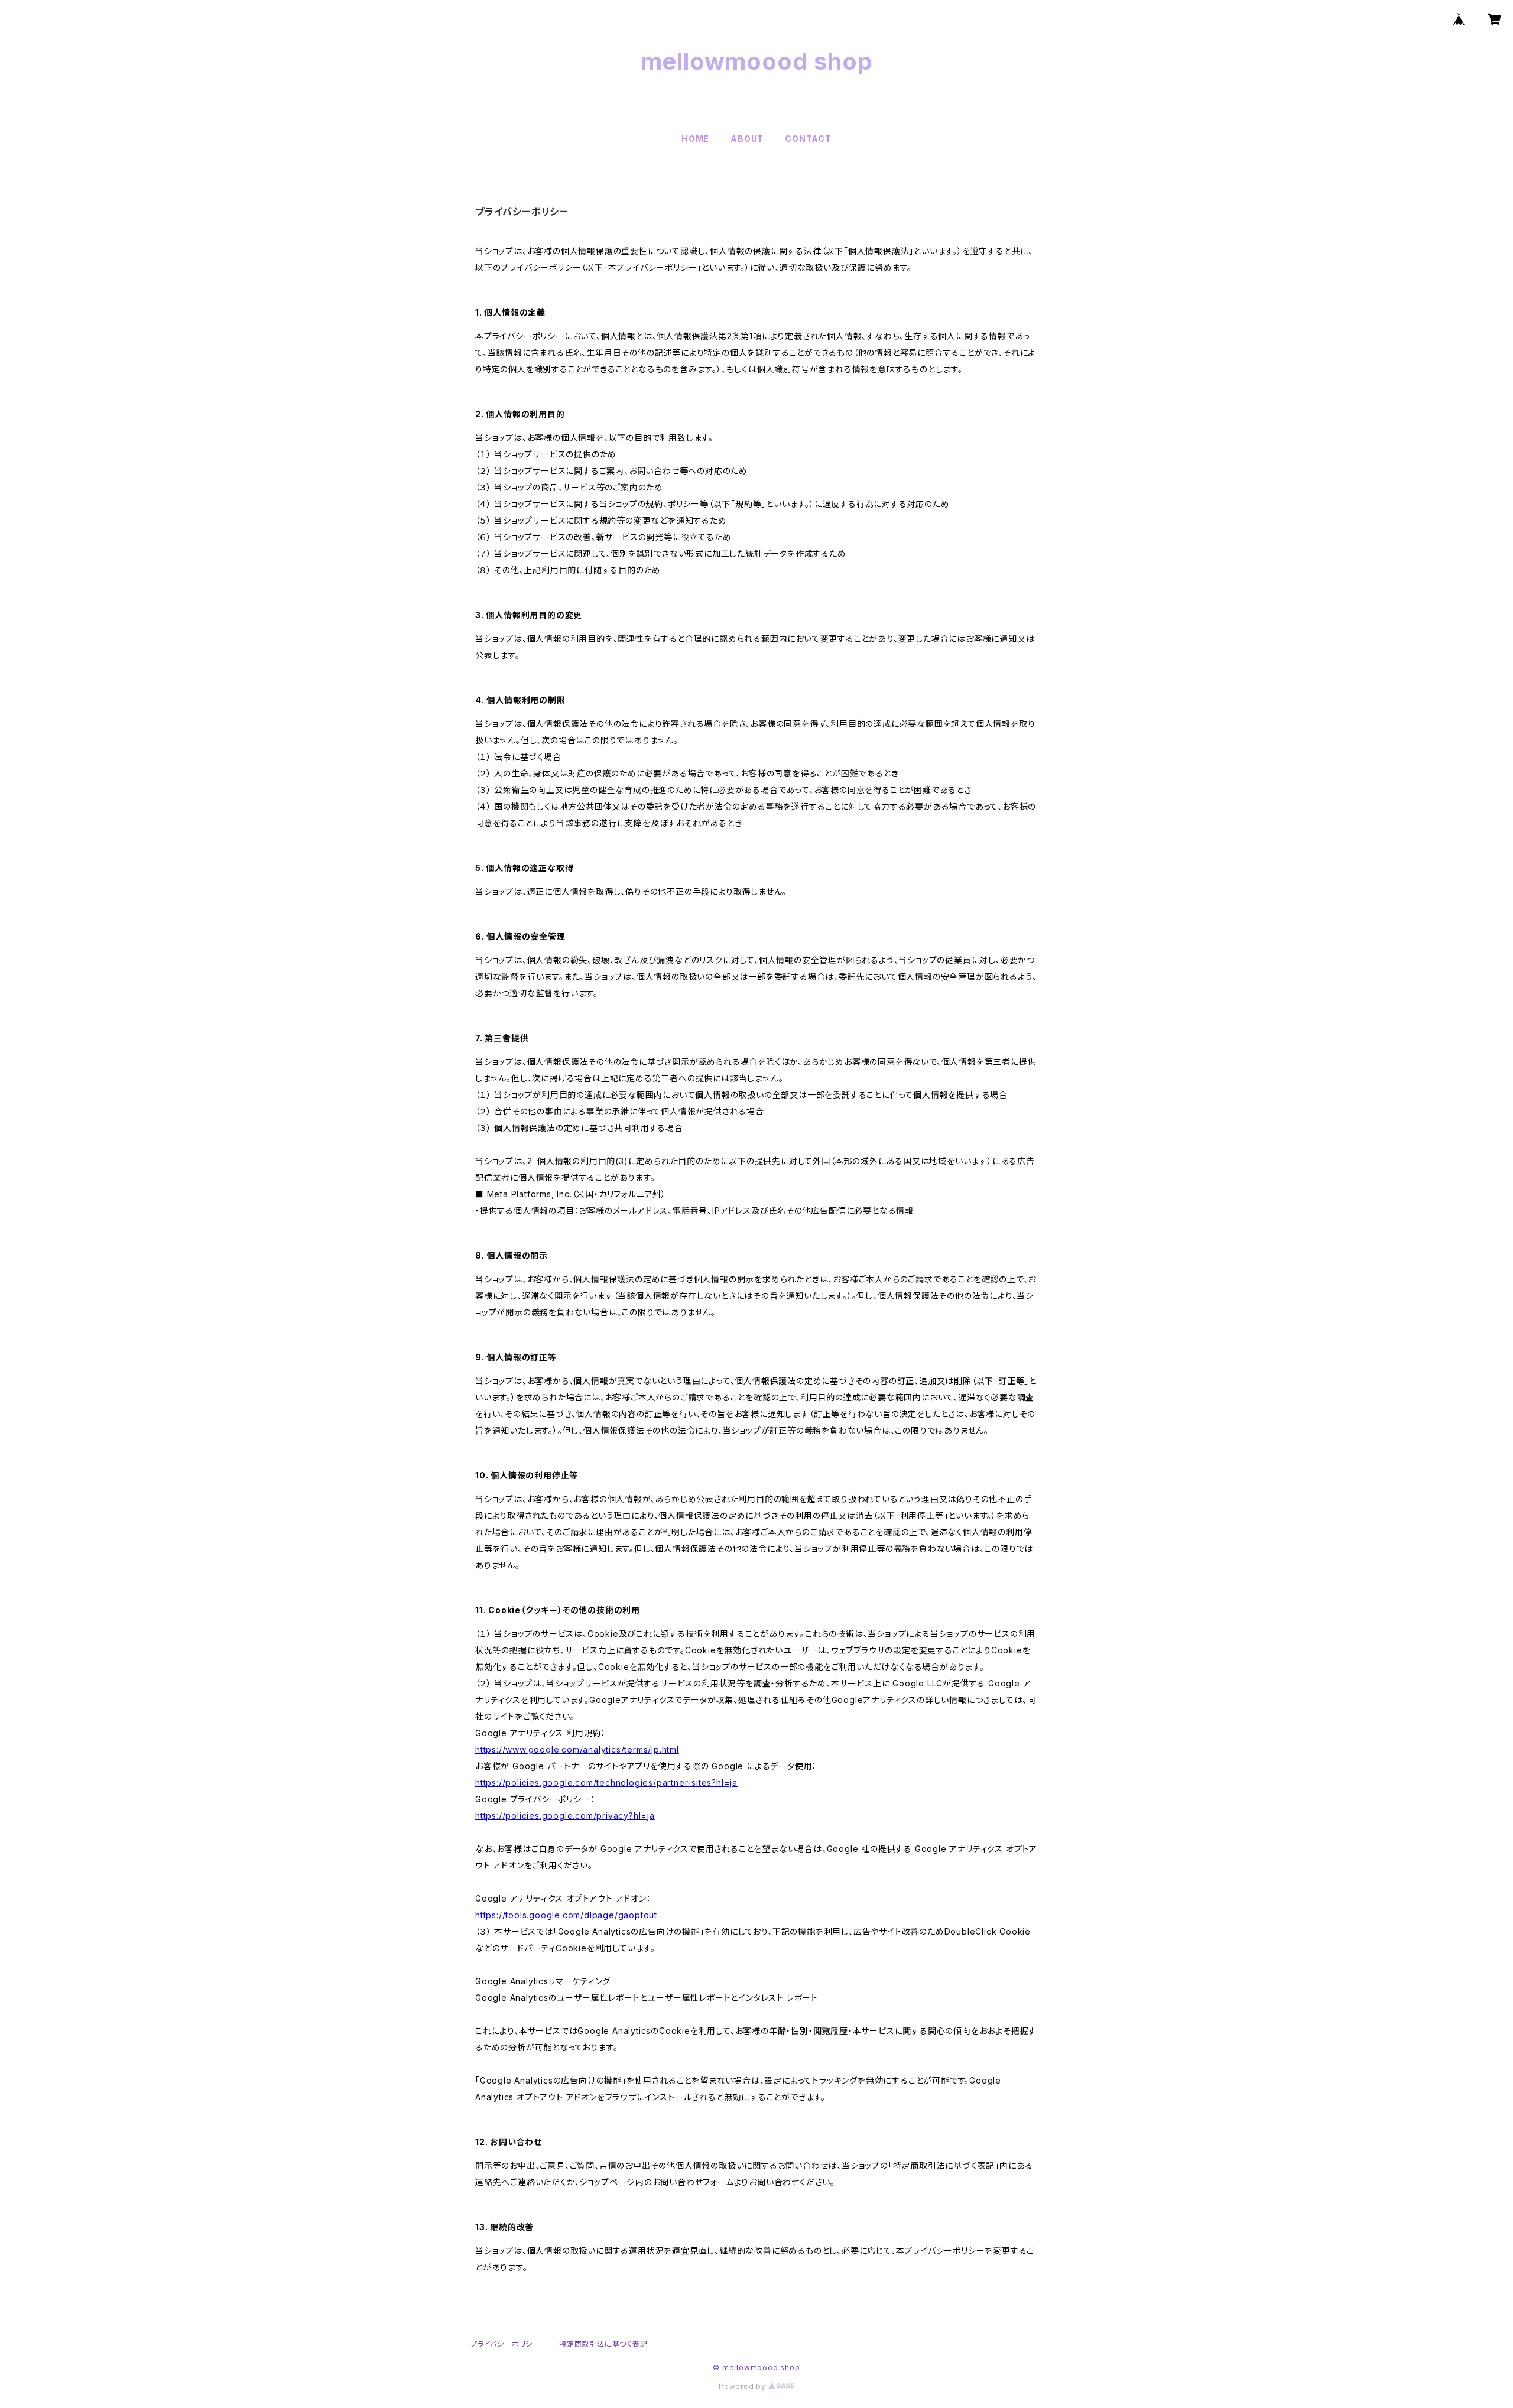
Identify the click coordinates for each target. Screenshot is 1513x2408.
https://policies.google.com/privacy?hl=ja (565, 1816)
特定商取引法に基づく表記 (603, 2344)
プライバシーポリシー (505, 2344)
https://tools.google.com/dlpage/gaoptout (566, 1915)
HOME (695, 139)
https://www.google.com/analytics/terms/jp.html (577, 1749)
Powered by (743, 2386)
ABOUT (747, 139)
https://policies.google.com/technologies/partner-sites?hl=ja (606, 1783)
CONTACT (808, 139)
